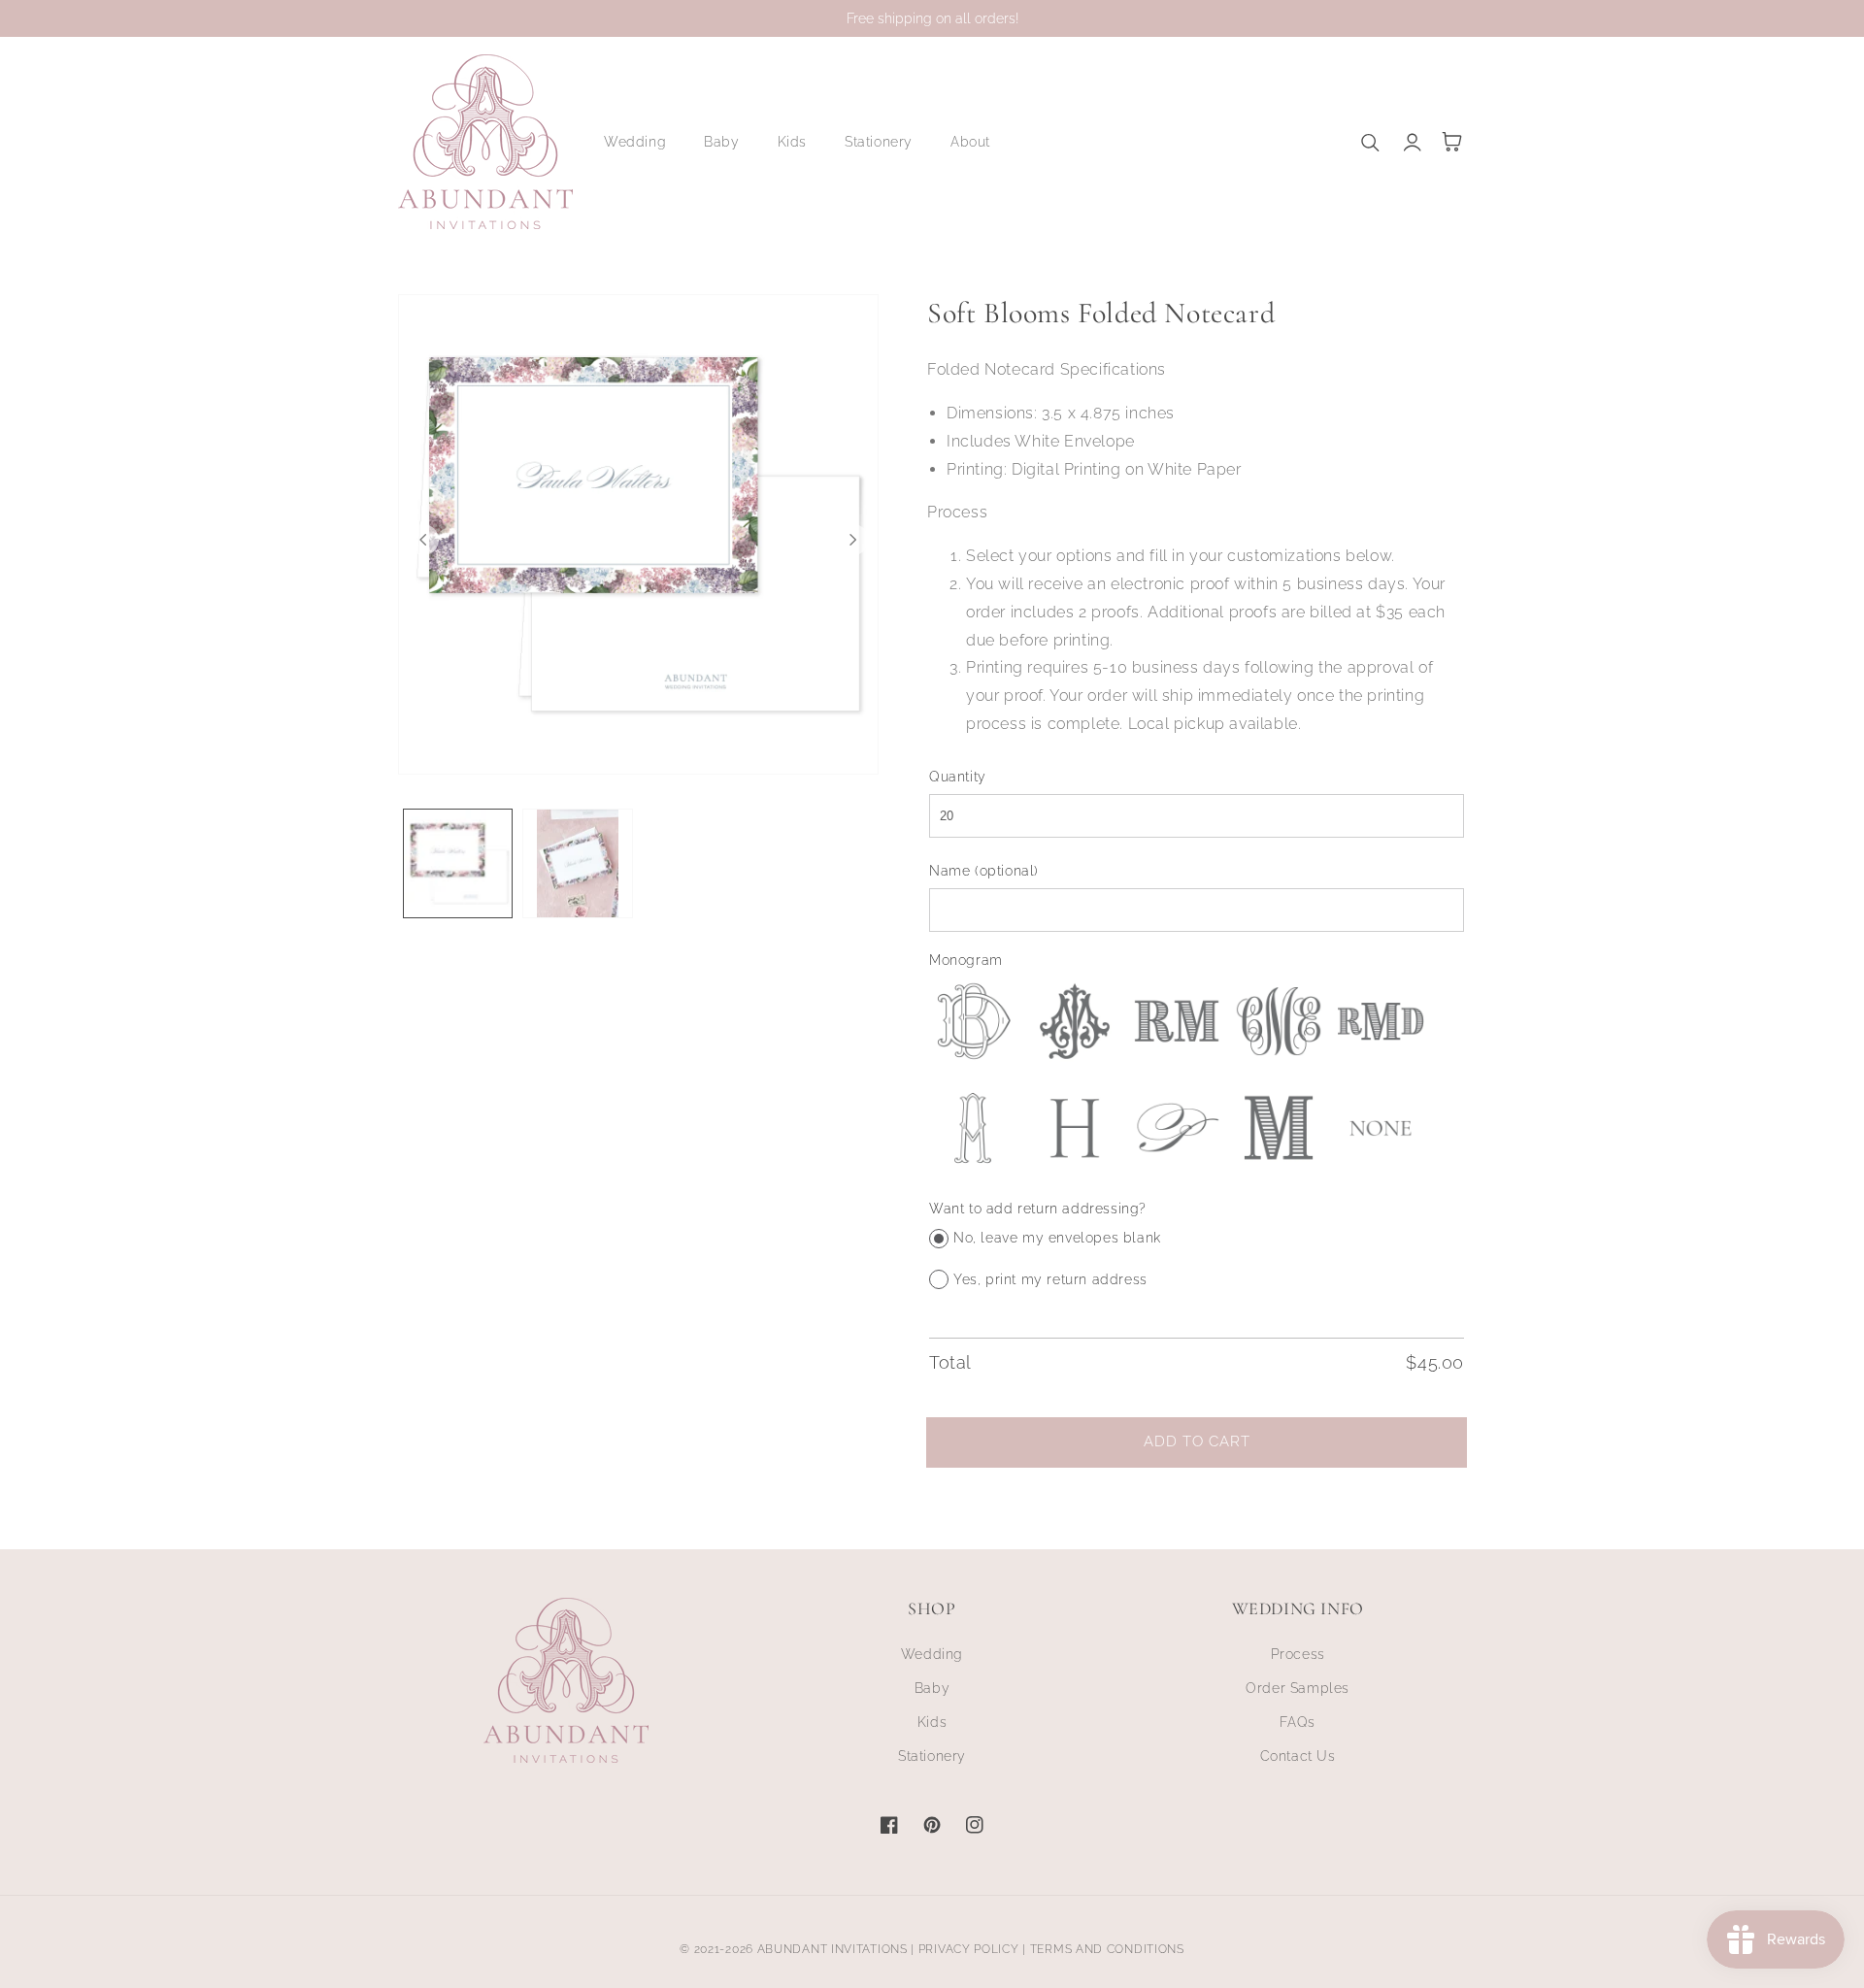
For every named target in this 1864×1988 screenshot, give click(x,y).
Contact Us (1298, 1756)
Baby (932, 1688)
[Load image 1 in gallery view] (458, 863)
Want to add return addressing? (1038, 1209)
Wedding (932, 1654)
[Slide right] (853, 540)
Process (1298, 1654)
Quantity (958, 777)
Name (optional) (984, 871)
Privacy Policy (969, 1949)
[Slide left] (423, 540)
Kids (932, 1722)
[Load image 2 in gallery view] (577, 863)
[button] (642, 142)
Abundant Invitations (832, 1949)
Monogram (966, 960)
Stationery (932, 1756)
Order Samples (1298, 1688)
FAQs (1297, 1722)
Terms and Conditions (1107, 1949)
